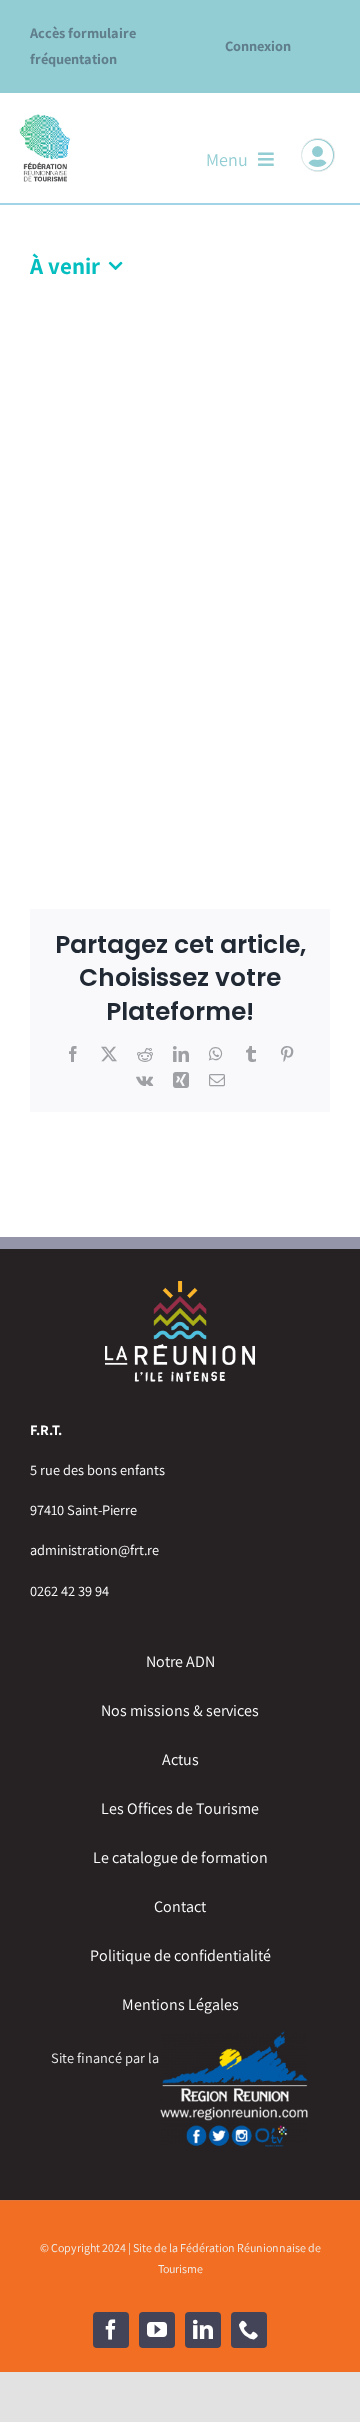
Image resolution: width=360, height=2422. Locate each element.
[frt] (45, 119)
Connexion (258, 45)
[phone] (249, 2330)
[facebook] (111, 2330)
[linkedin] (203, 2330)
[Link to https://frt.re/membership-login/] (318, 155)
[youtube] (157, 2330)
